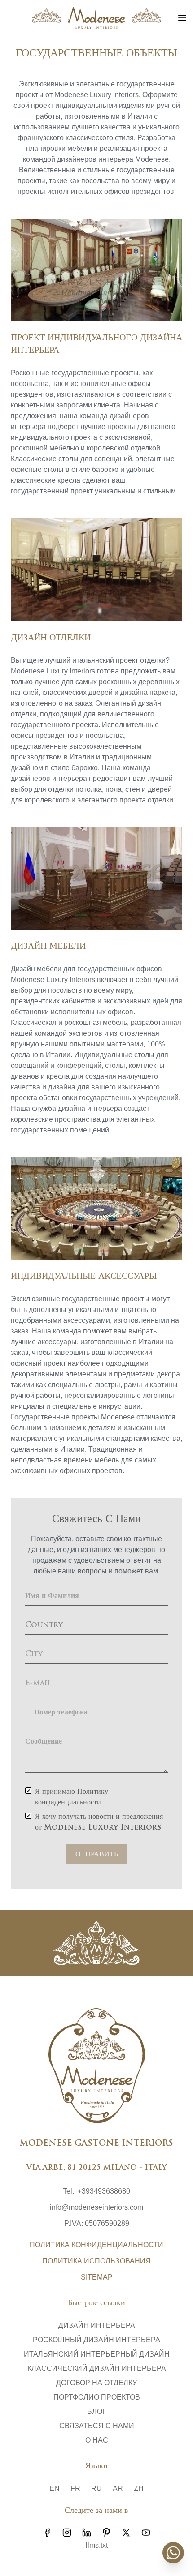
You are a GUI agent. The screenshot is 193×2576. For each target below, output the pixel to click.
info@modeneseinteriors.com (96, 2207)
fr (75, 2488)
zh (139, 2488)
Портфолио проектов (97, 2397)
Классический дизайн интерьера (97, 2368)
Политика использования (96, 2261)
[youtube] (146, 2533)
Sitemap (97, 2277)
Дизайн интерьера (97, 2325)
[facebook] (47, 2533)
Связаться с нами (97, 2426)
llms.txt (97, 2545)
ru (96, 2488)
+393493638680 (104, 2191)
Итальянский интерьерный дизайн (97, 2354)
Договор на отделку (96, 2383)
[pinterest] (106, 2533)
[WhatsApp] (173, 2553)
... (28, 1713)
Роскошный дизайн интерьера (96, 2340)
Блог (97, 2411)
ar (118, 2488)
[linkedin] (87, 2533)
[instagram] (67, 2533)
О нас (97, 2440)
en (55, 2488)
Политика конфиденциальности (96, 2245)
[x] (126, 2533)
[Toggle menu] (182, 18)
